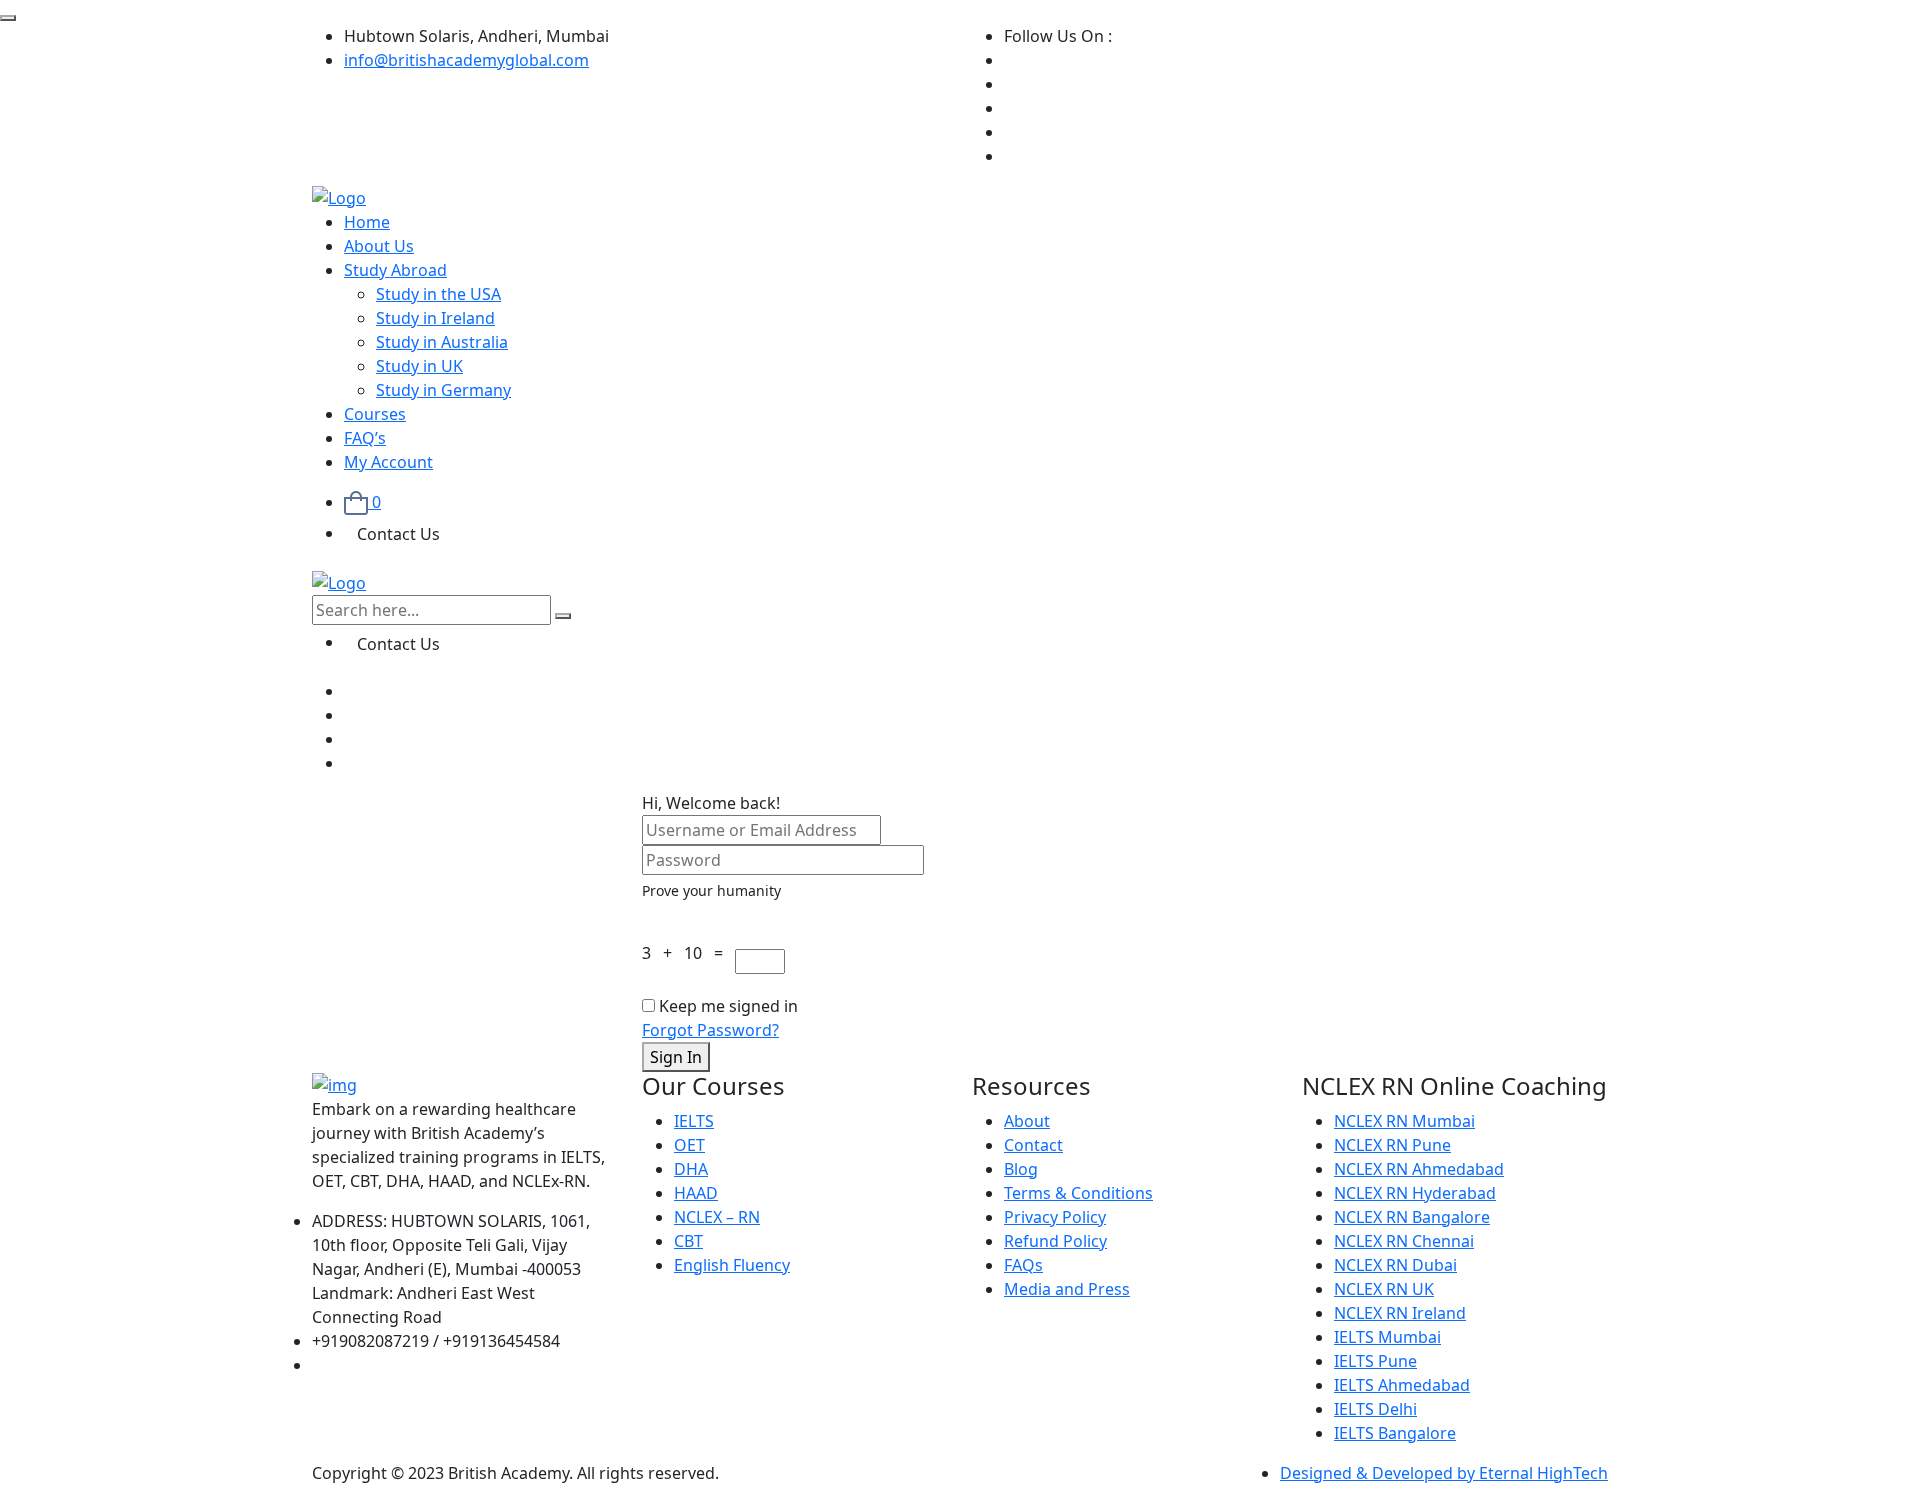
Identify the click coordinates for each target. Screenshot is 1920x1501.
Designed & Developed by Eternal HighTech (1444, 1473)
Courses (375, 414)
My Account (388, 462)
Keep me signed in (728, 1006)
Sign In (676, 1057)
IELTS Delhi (1375, 1409)
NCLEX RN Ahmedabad (1419, 1169)
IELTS (694, 1121)
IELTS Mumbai (1387, 1337)
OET (689, 1145)
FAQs (1023, 1265)
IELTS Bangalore (1395, 1433)
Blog (1021, 1169)
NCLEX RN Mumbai (1404, 1121)
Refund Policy (1055, 1241)
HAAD (696, 1193)
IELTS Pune (1375, 1361)
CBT (688, 1241)
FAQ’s (365, 438)
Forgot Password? (710, 1030)
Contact (1033, 1145)
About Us (379, 246)
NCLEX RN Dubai (1395, 1265)
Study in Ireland (435, 318)
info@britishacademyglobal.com (466, 60)
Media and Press (1067, 1289)
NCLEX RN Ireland (1400, 1313)
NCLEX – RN (717, 1217)
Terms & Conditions (1078, 1193)
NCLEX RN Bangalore (1412, 1217)
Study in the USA (438, 294)
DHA (691, 1169)
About (1027, 1121)
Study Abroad (395, 270)
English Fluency (732, 1265)
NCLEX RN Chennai (1404, 1241)
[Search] (563, 616)
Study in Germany (443, 390)
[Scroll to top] (8, 18)
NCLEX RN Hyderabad (1415, 1193)
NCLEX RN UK (1384, 1289)
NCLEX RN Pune (1392, 1145)
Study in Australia (442, 342)
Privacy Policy (1055, 1217)
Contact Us (398, 534)
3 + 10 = (686, 953)
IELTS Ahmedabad (1402, 1385)
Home (367, 222)
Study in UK (419, 366)
